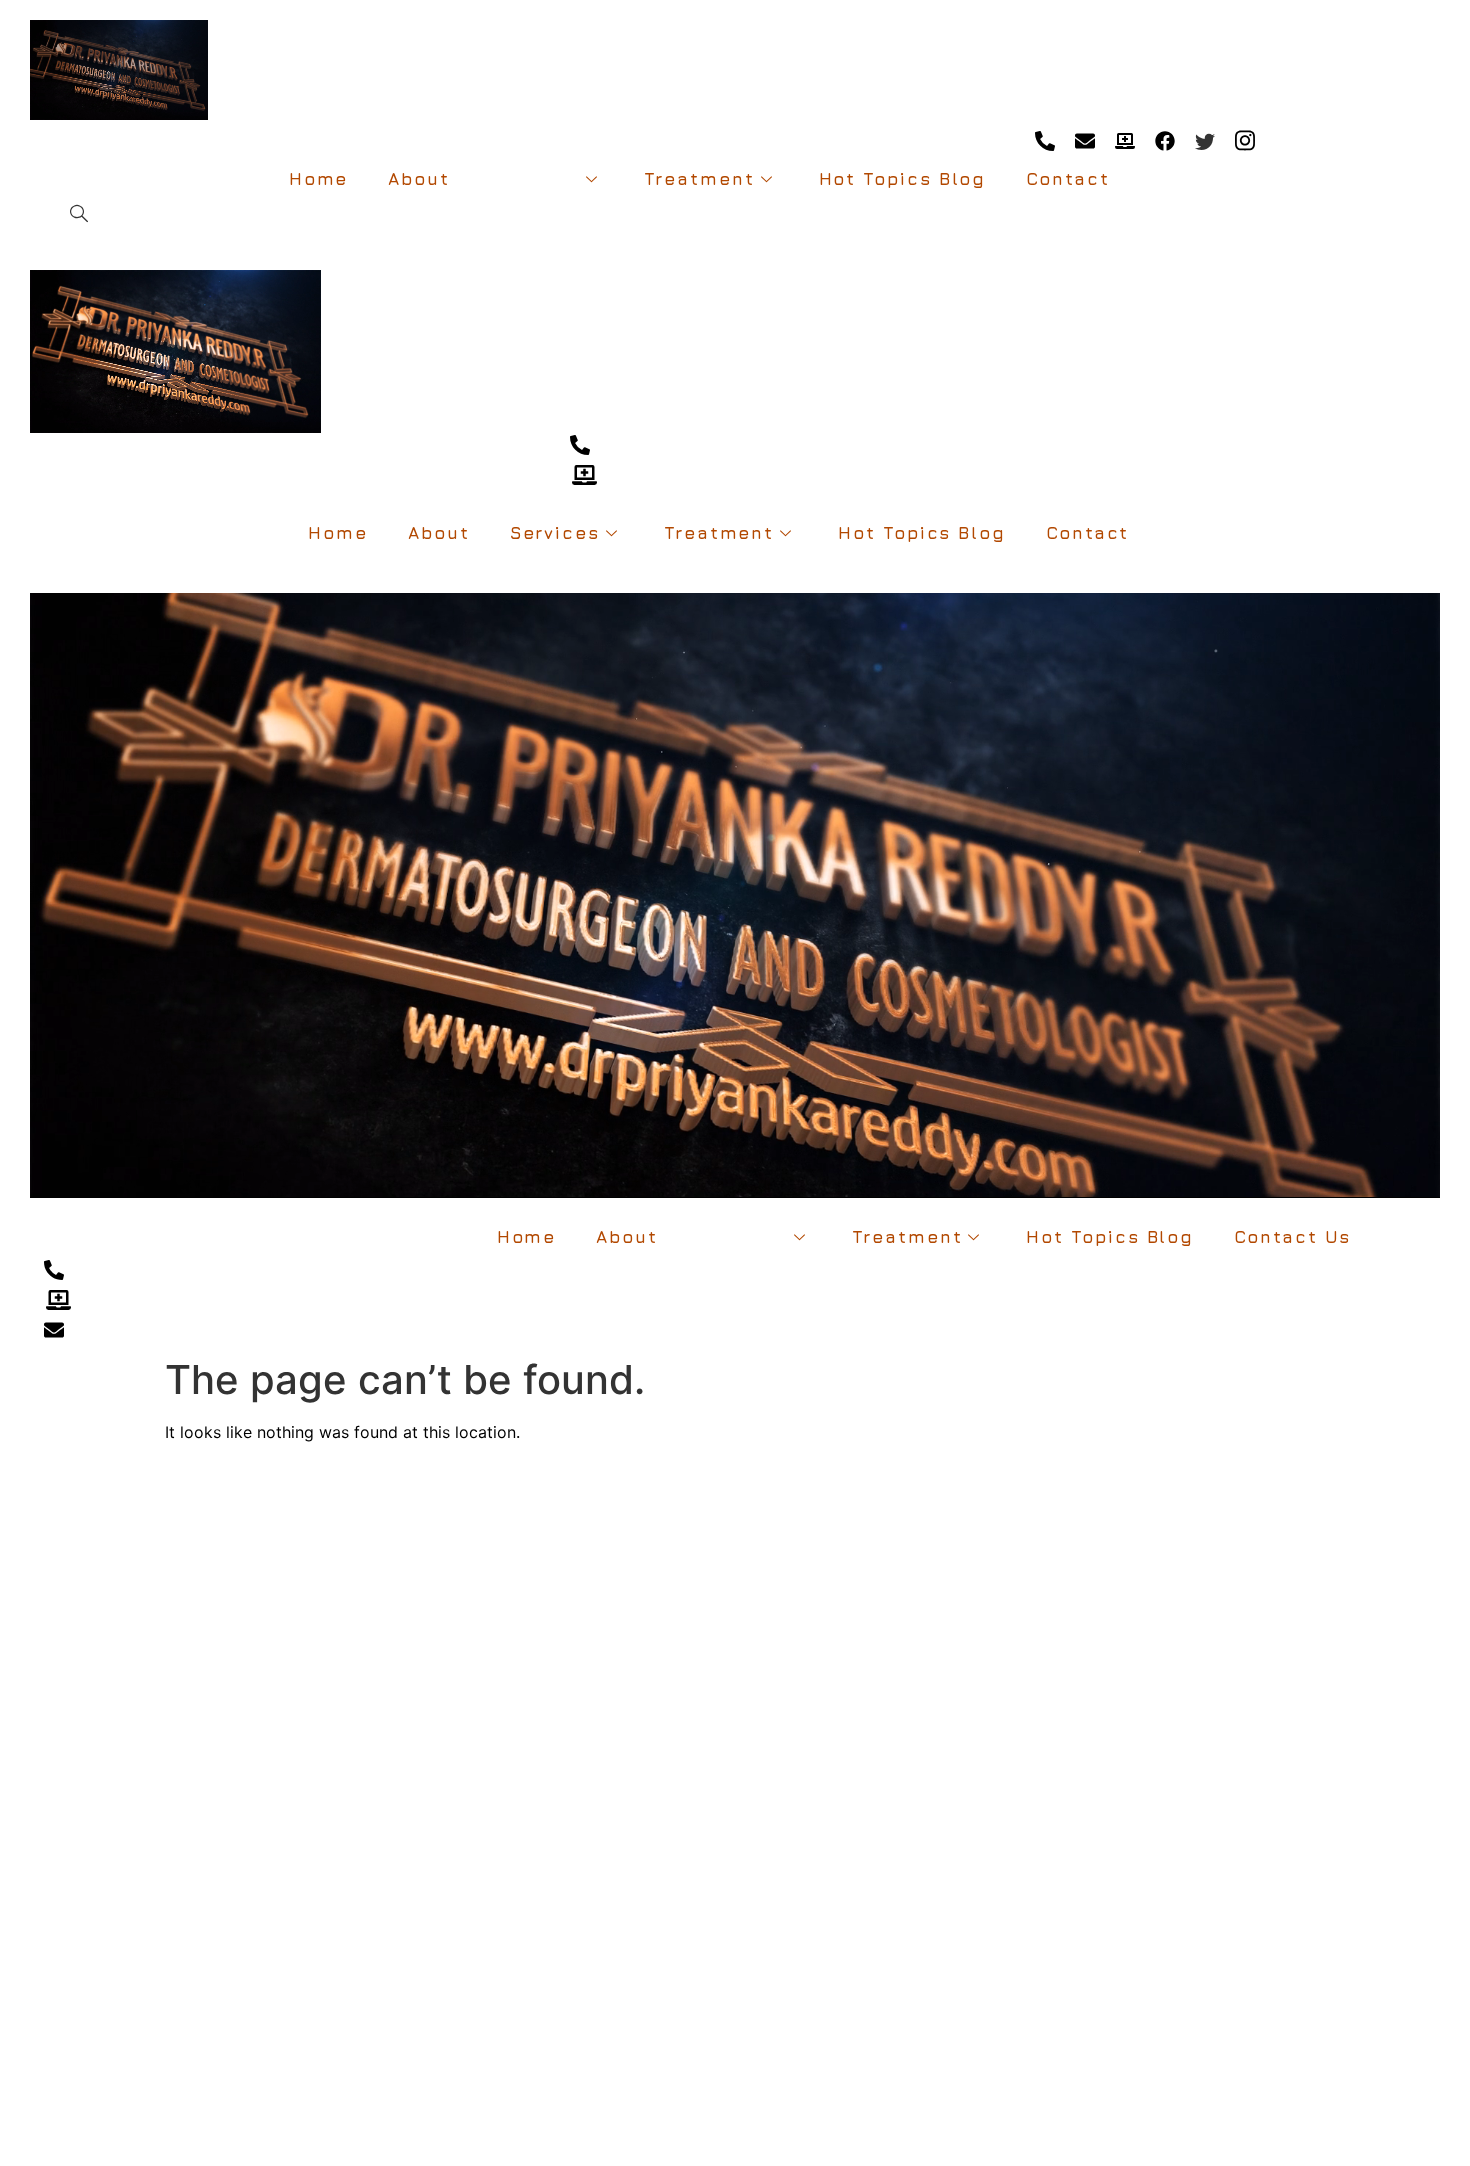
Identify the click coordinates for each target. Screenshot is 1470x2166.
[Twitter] (1204, 140)
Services (535, 179)
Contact (1067, 179)
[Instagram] (1244, 140)
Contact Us (1292, 1237)
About (419, 179)
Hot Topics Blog (903, 179)
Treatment (699, 179)
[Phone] (1044, 140)
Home (319, 179)
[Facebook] (1164, 140)
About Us (35, 1573)
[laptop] (1124, 140)
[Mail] (1084, 140)
